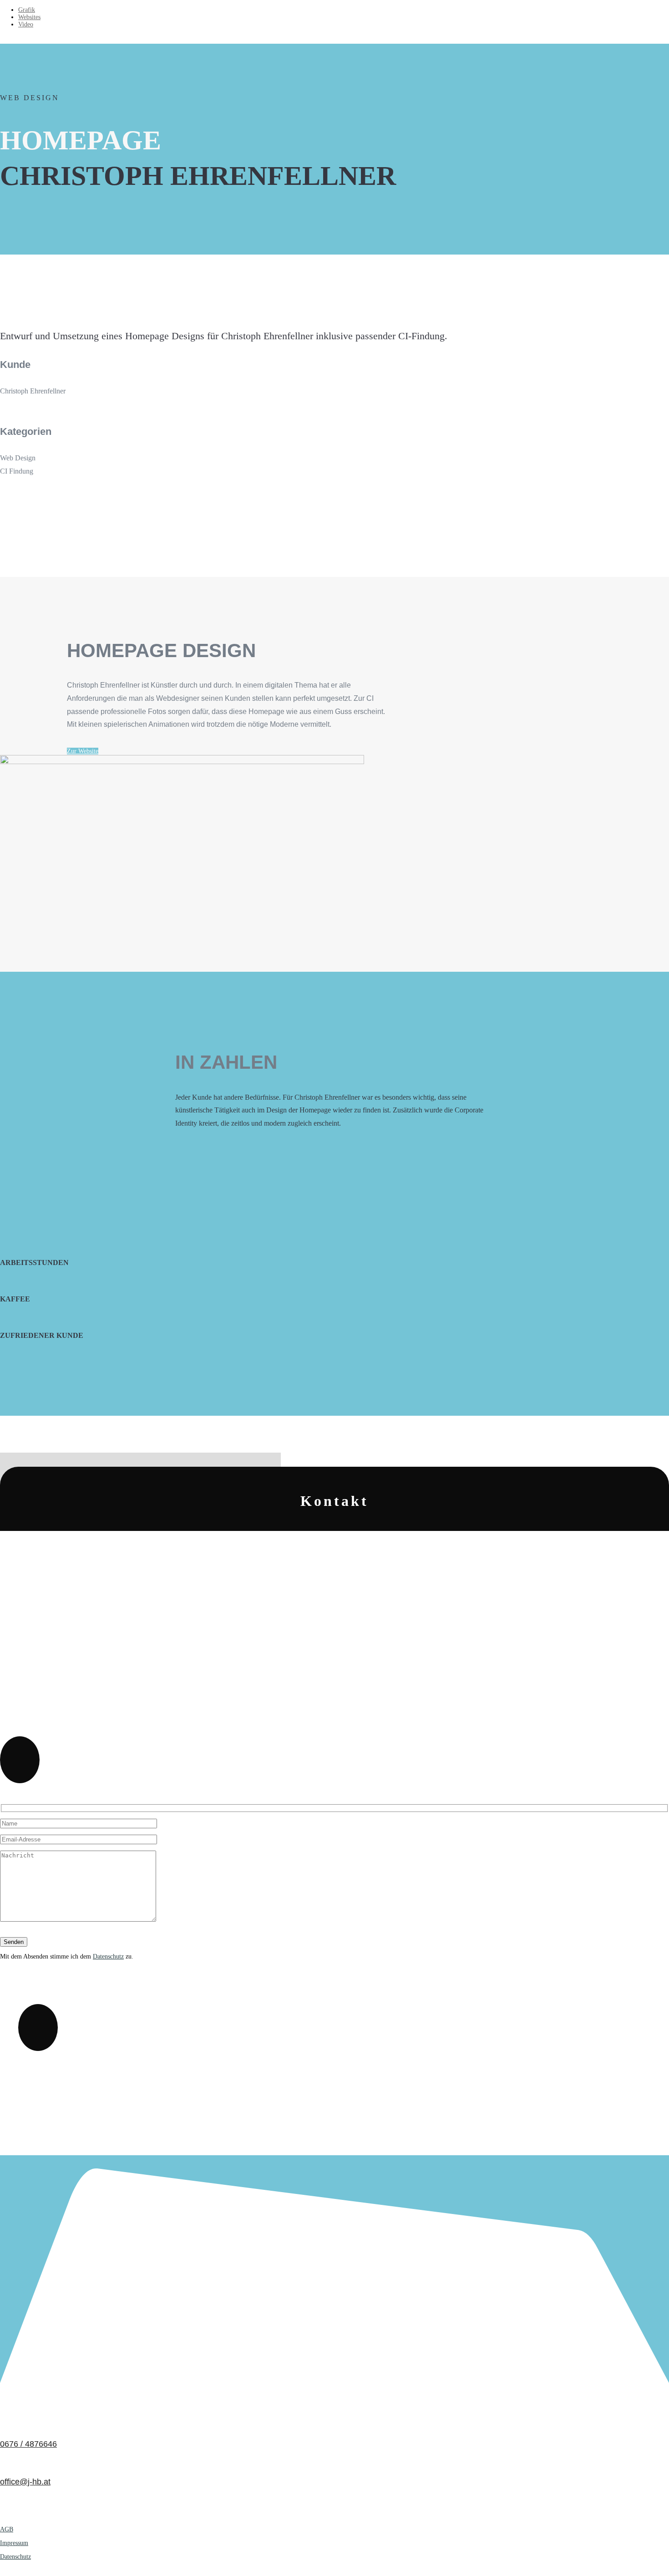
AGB (7, 2529)
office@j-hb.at (25, 2482)
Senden (14, 1942)
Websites (29, 17)
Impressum (14, 2543)
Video (26, 24)
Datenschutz (108, 1956)
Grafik (27, 10)
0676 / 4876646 (28, 2444)
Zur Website (83, 751)
